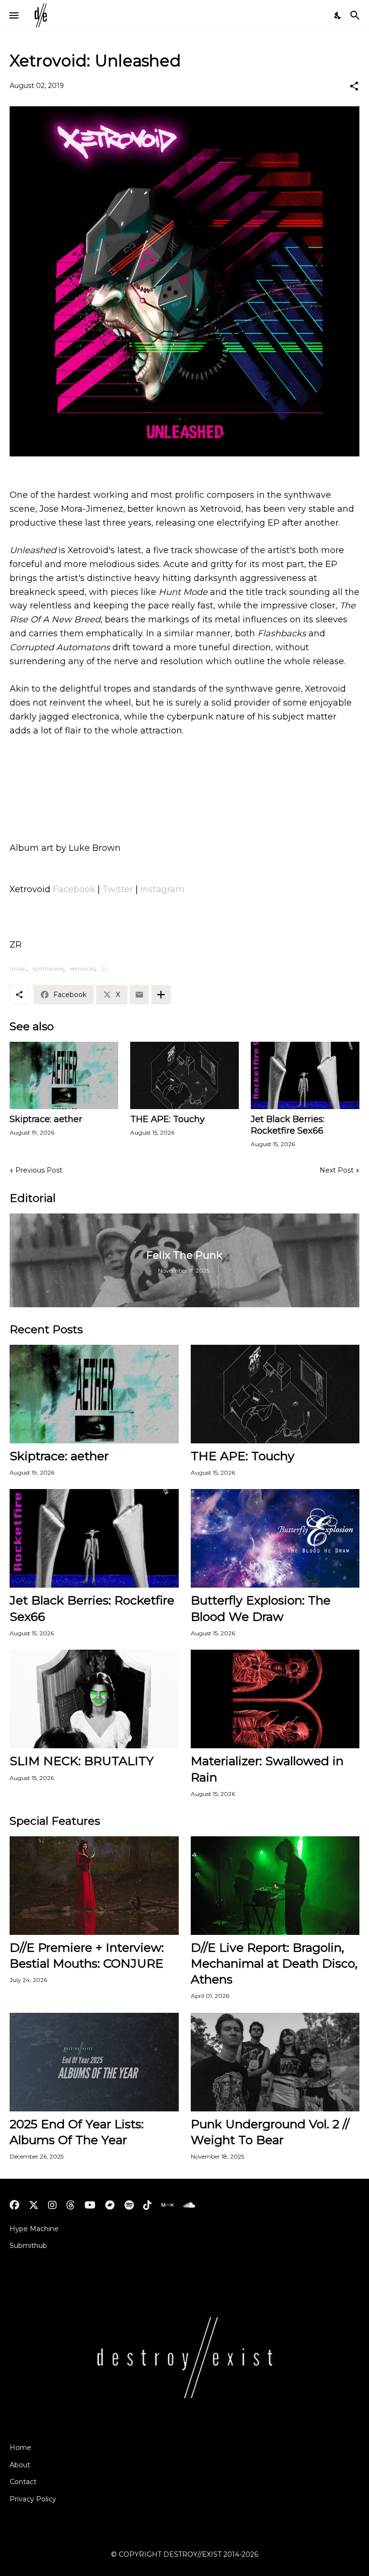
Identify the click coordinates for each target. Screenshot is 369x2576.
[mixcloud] (167, 2205)
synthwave (48, 968)
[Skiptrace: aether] (64, 1075)
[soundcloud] (189, 2205)
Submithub (28, 2246)
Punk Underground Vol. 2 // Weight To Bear (270, 2132)
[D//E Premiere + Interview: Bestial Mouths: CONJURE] (94, 1886)
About (20, 2465)
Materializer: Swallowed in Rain (267, 1769)
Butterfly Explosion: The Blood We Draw (261, 1608)
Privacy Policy (33, 2499)
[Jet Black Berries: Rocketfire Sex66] (305, 1075)
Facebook (74, 889)
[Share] (354, 86)
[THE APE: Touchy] (184, 1075)
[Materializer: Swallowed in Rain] (275, 1699)
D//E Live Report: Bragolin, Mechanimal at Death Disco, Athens (274, 1964)
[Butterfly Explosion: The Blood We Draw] (275, 1538)
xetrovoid (82, 968)
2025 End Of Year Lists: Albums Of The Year (77, 2132)
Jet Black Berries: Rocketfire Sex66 (288, 1125)
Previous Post (39, 1170)
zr (104, 968)
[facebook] (14, 2205)
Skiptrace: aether (46, 1119)
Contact (23, 2482)
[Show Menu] (13, 15)
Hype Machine (34, 2229)
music (18, 968)
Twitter (118, 889)
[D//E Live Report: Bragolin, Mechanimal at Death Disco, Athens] (275, 1886)
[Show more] (161, 995)
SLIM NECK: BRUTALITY (82, 1761)
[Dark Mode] (338, 15)
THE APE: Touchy (167, 1119)
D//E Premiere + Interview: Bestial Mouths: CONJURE (87, 1955)
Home (20, 2448)
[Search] (356, 15)
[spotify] (129, 2205)
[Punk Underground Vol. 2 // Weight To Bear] (275, 2062)
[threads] (71, 2205)
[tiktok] (148, 2205)
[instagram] (52, 2205)
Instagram (162, 889)
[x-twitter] (34, 2205)
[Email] (139, 995)
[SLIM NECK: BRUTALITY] (94, 1699)
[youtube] (90, 2205)
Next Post (337, 1170)
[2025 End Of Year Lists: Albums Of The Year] (94, 2062)
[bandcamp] (110, 2205)
